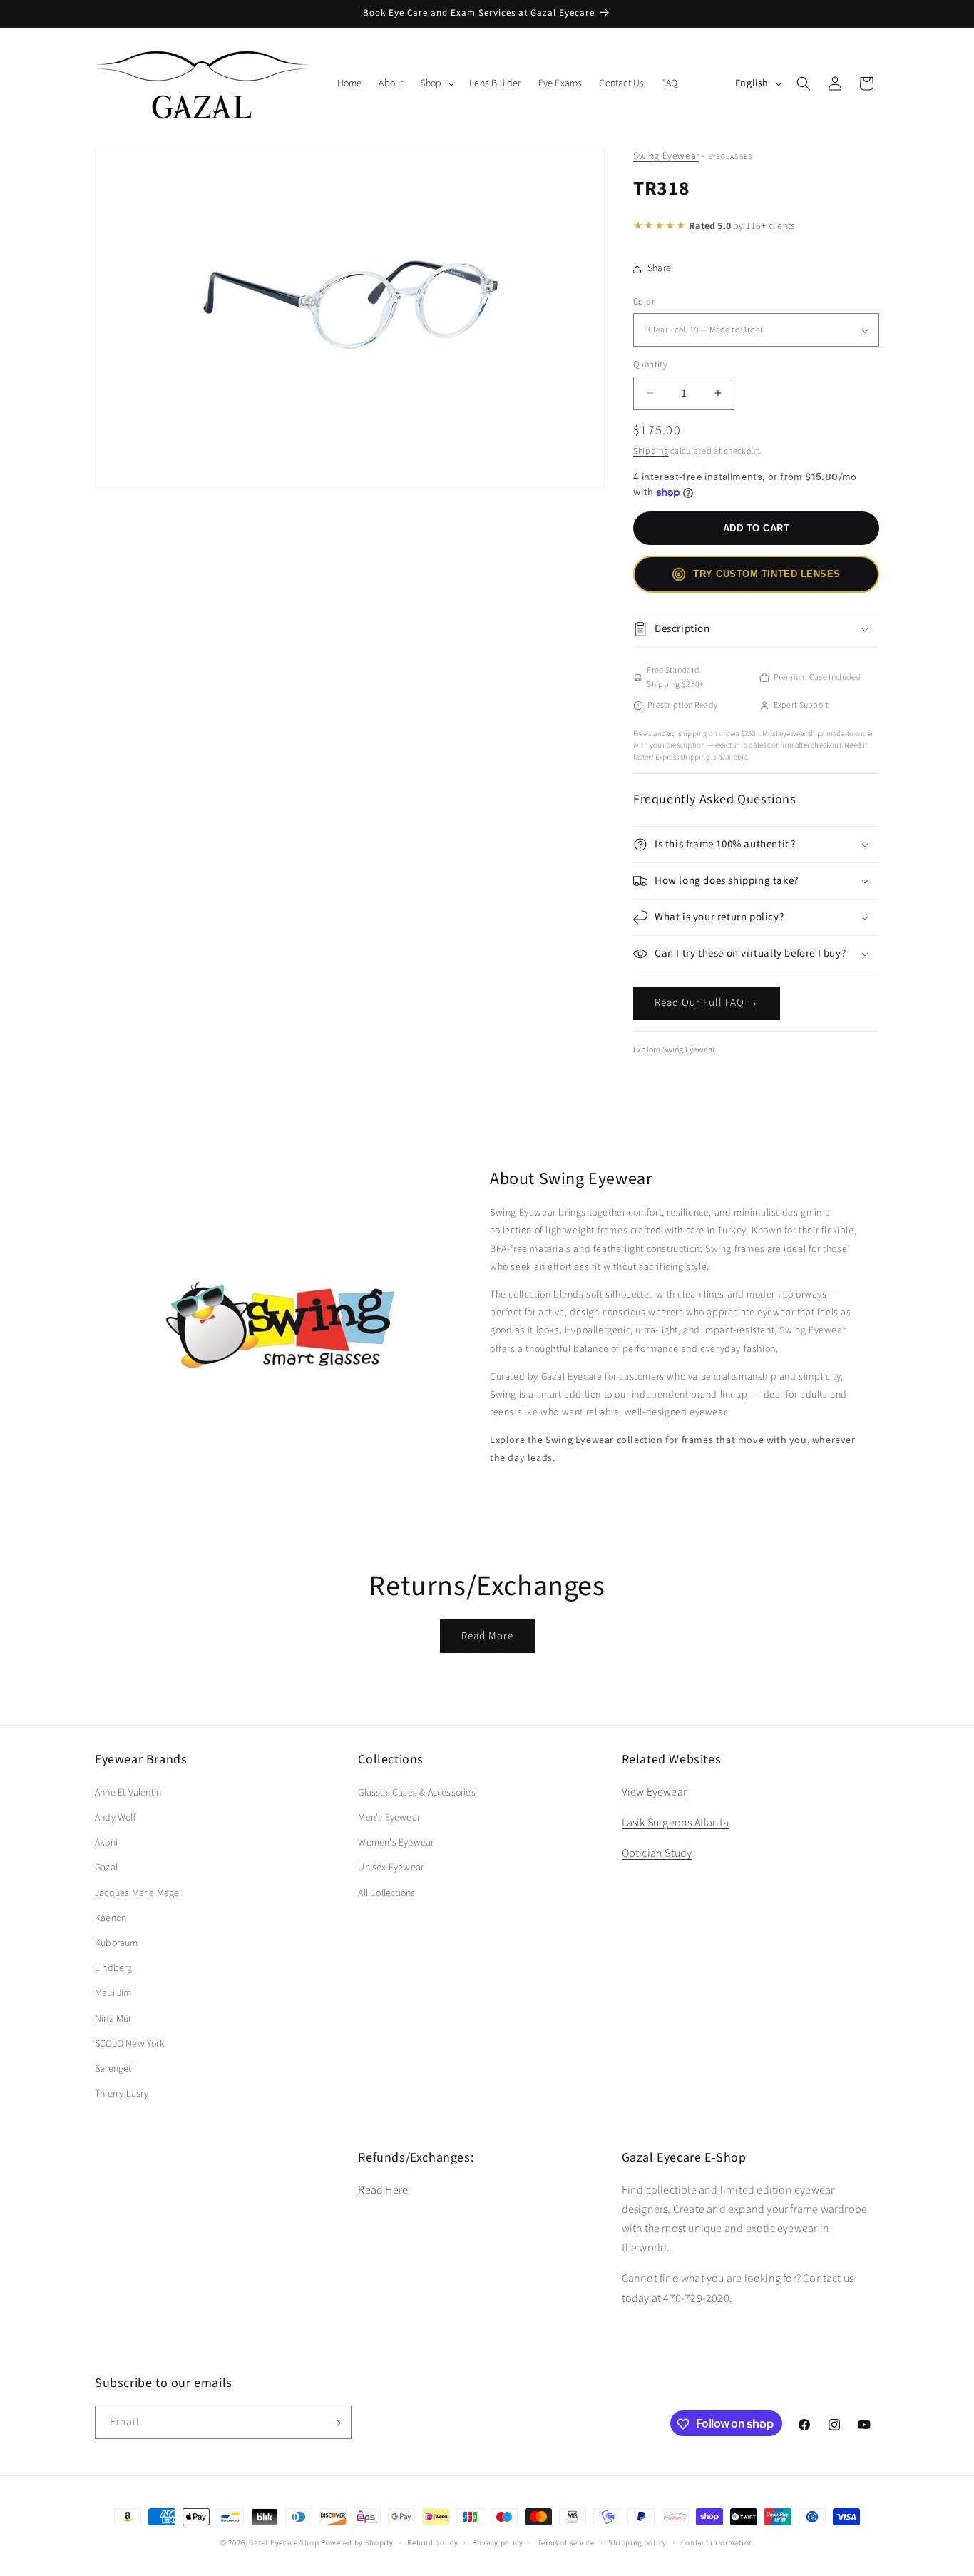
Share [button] (659, 268)
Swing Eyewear (666, 156)
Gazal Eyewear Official (140, 2240)
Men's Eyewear (389, 1817)
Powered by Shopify (357, 2543)
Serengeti (114, 2068)
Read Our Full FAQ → (707, 1003)
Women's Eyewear (396, 1842)
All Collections (386, 1893)
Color (644, 302)
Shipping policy (637, 2542)
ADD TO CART (757, 528)
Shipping (651, 451)
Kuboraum (117, 1943)
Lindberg (114, 1967)
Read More (487, 1636)
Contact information (717, 2542)
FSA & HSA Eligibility (136, 2341)
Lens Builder (121, 2291)
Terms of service (566, 2542)
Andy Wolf (116, 1817)
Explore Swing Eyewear (674, 1050)
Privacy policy (498, 2542)
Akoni (106, 1842)
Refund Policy (123, 2265)
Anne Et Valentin (128, 1792)
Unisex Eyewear (391, 1868)
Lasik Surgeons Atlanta (675, 1822)
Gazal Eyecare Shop (284, 2543)
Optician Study (657, 1853)
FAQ (103, 2316)
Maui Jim (113, 1993)
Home (107, 2190)
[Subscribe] (335, 2423)
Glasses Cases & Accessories (416, 1792)
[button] (436, 83)
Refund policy (432, 2542)
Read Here (383, 2189)
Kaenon (111, 1918)
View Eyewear (654, 1791)
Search (109, 2215)
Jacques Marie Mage (137, 1893)
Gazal (106, 1868)
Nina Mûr (113, 2018)
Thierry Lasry (122, 2093)
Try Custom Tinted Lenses (767, 574)
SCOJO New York (130, 2043)
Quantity (650, 365)
